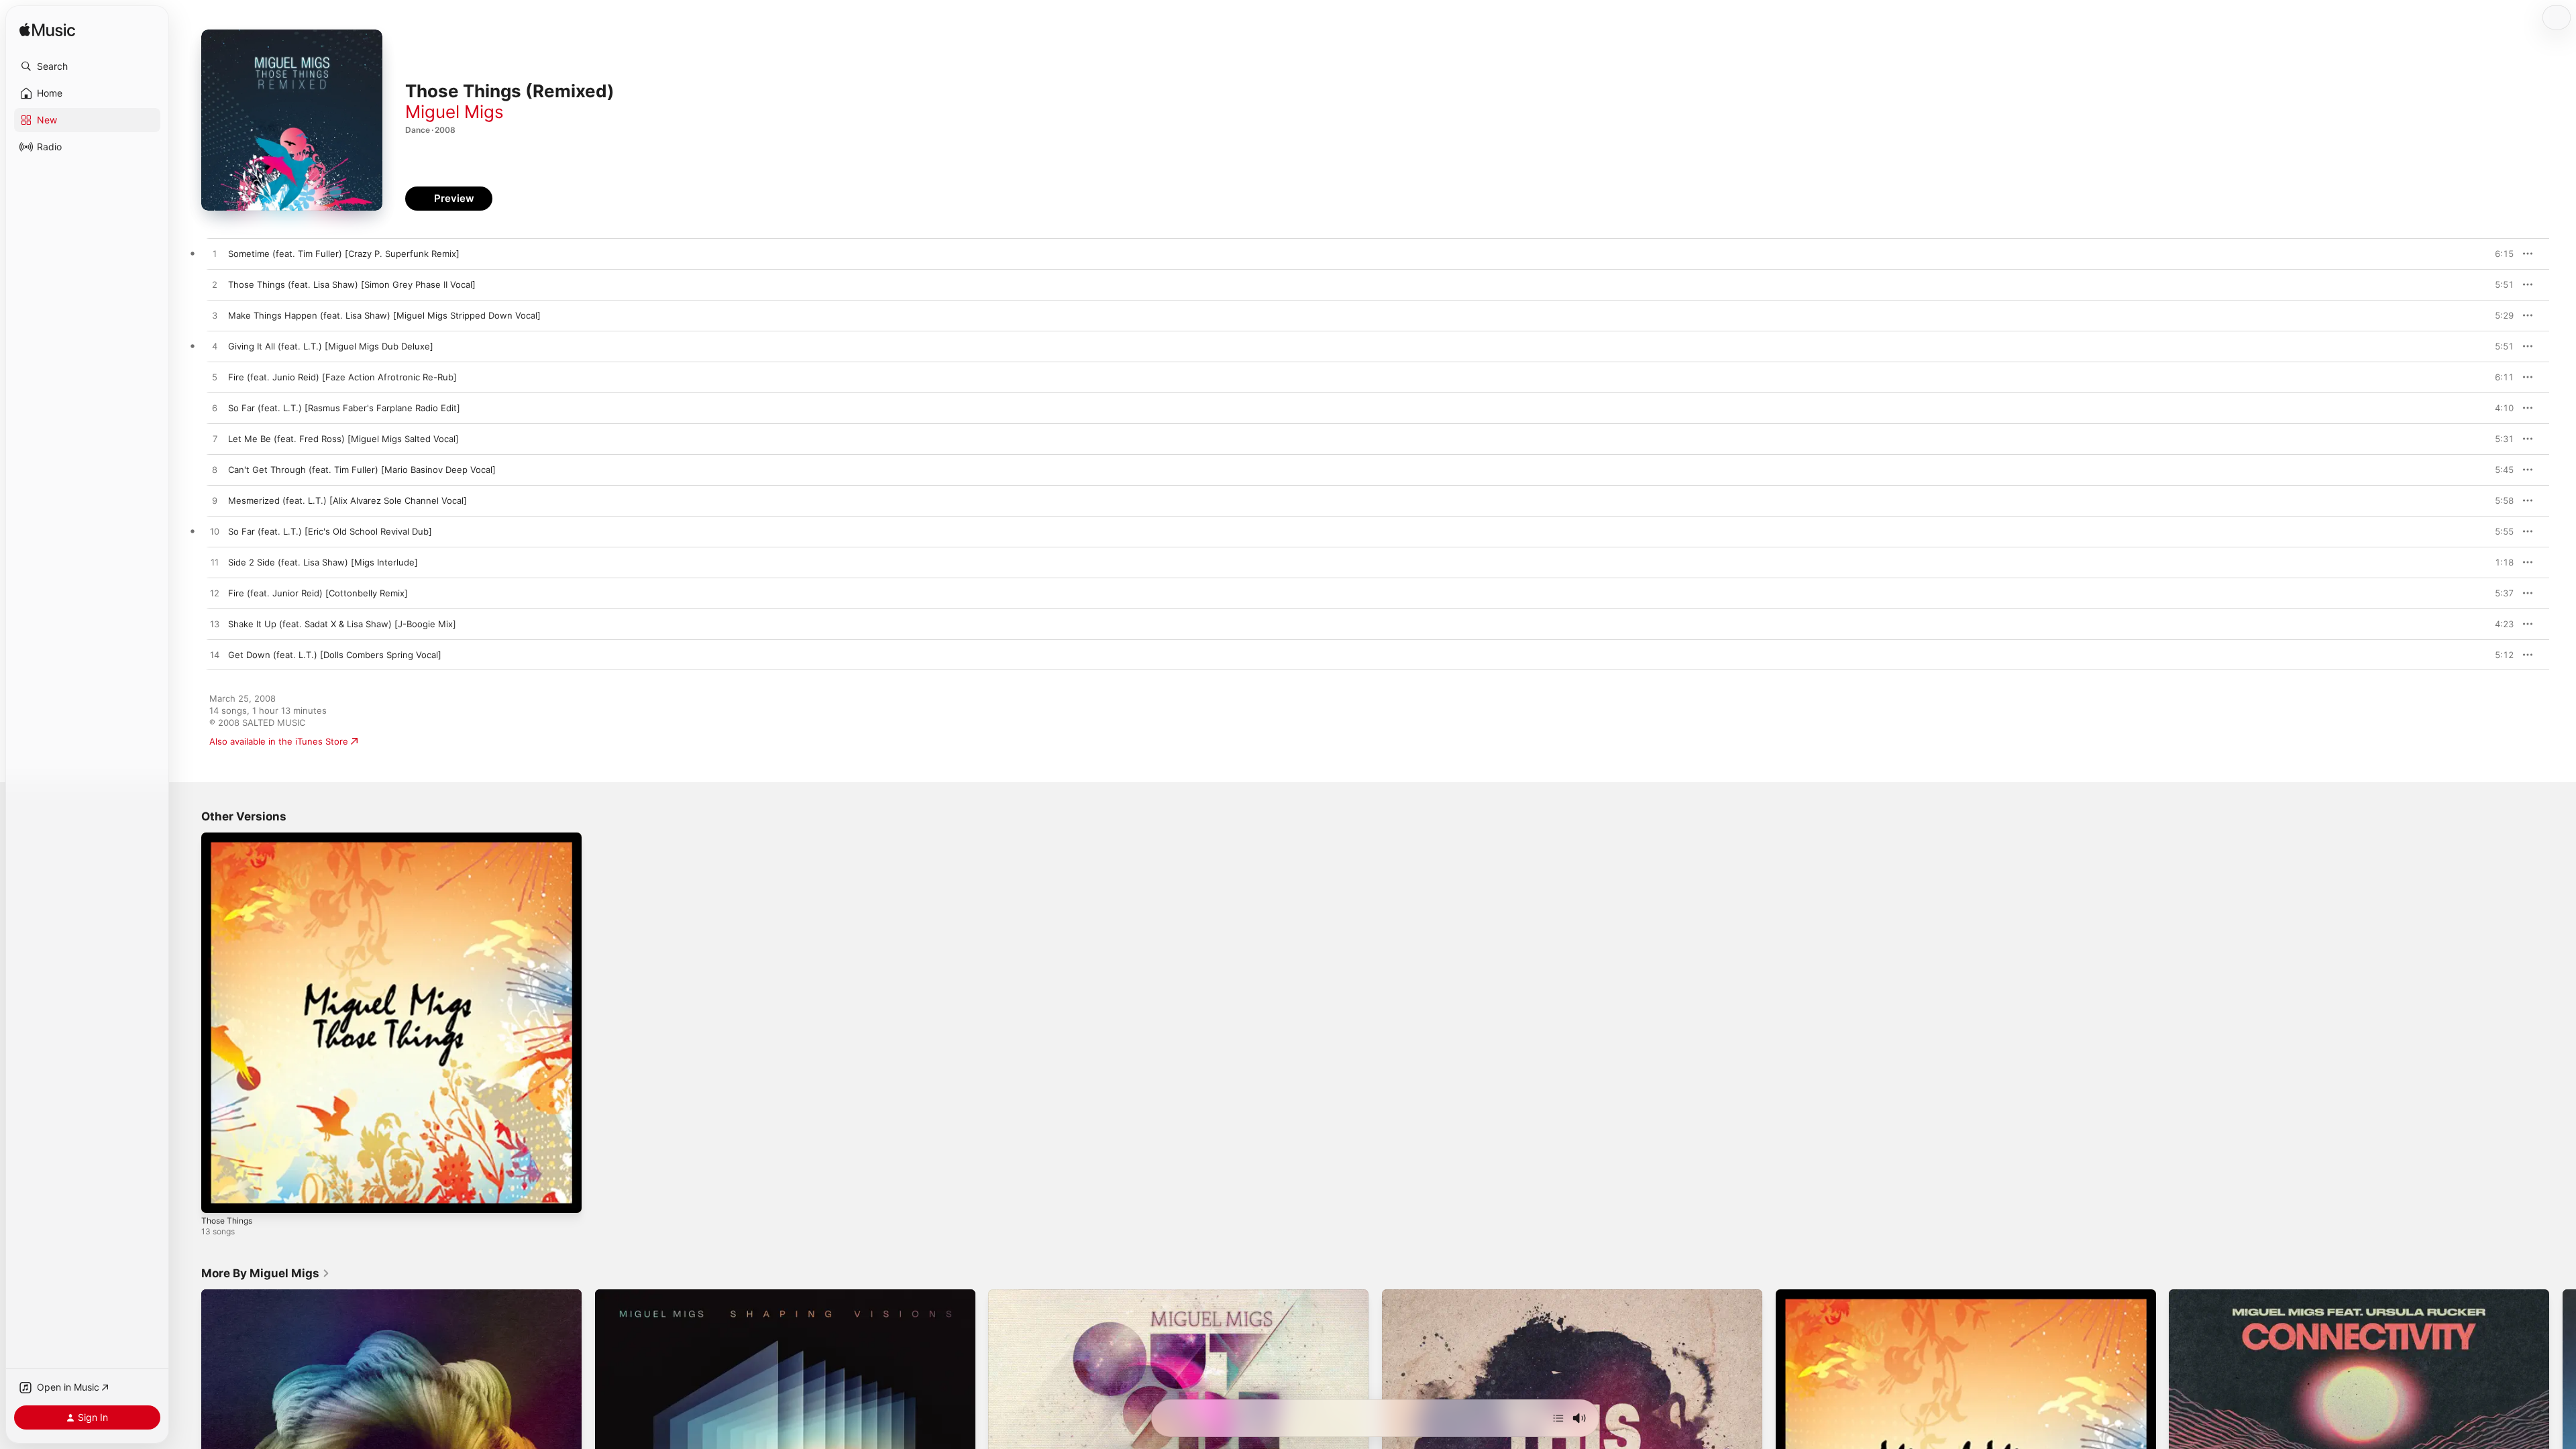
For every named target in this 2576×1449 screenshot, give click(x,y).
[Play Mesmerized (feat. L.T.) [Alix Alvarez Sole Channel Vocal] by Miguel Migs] (215, 501)
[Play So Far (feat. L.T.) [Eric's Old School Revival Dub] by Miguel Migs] (215, 532)
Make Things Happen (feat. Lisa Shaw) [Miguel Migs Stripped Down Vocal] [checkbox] (384, 315)
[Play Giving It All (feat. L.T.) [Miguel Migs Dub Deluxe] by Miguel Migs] (215, 347)
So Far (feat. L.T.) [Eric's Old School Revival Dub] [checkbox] (330, 531)
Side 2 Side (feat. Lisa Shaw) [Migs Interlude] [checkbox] (323, 562)
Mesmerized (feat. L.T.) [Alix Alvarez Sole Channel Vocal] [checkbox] (347, 500)
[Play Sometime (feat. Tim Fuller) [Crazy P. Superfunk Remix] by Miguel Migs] (215, 254)
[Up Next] (1558, 1418)
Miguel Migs (454, 112)
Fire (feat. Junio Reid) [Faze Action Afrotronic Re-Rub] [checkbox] (342, 377)
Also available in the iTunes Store (279, 741)
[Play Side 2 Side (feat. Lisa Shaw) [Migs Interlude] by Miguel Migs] (215, 563)
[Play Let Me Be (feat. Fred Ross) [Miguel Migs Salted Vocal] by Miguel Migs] (215, 439)
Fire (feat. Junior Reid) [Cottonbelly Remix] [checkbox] (318, 593)
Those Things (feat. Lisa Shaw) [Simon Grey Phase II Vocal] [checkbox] (352, 284)
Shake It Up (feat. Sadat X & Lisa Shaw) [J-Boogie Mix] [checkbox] (342, 624)
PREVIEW (2499, 254)
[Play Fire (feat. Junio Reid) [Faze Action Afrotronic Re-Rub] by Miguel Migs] (215, 378)
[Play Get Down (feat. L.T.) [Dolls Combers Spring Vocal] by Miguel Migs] (215, 655)
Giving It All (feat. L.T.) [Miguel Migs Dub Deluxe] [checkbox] (331, 346)
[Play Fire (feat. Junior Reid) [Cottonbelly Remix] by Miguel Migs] (215, 594)
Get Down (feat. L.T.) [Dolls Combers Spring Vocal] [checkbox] (335, 655)
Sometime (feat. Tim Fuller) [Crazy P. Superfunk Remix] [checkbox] (344, 254)
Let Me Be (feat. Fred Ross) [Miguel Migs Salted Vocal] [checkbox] (343, 439)
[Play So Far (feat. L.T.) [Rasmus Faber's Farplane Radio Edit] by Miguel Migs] (215, 409)
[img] (47, 31)
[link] (266, 1273)
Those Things (230, 838)
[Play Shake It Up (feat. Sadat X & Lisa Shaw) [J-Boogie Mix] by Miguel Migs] (215, 625)
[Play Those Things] (218, 1196)
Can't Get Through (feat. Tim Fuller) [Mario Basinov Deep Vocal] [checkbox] (362, 470)
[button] (87, 66)
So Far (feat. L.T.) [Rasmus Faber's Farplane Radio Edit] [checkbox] (344, 408)
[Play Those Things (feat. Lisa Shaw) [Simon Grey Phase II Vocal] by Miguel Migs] (215, 285)
